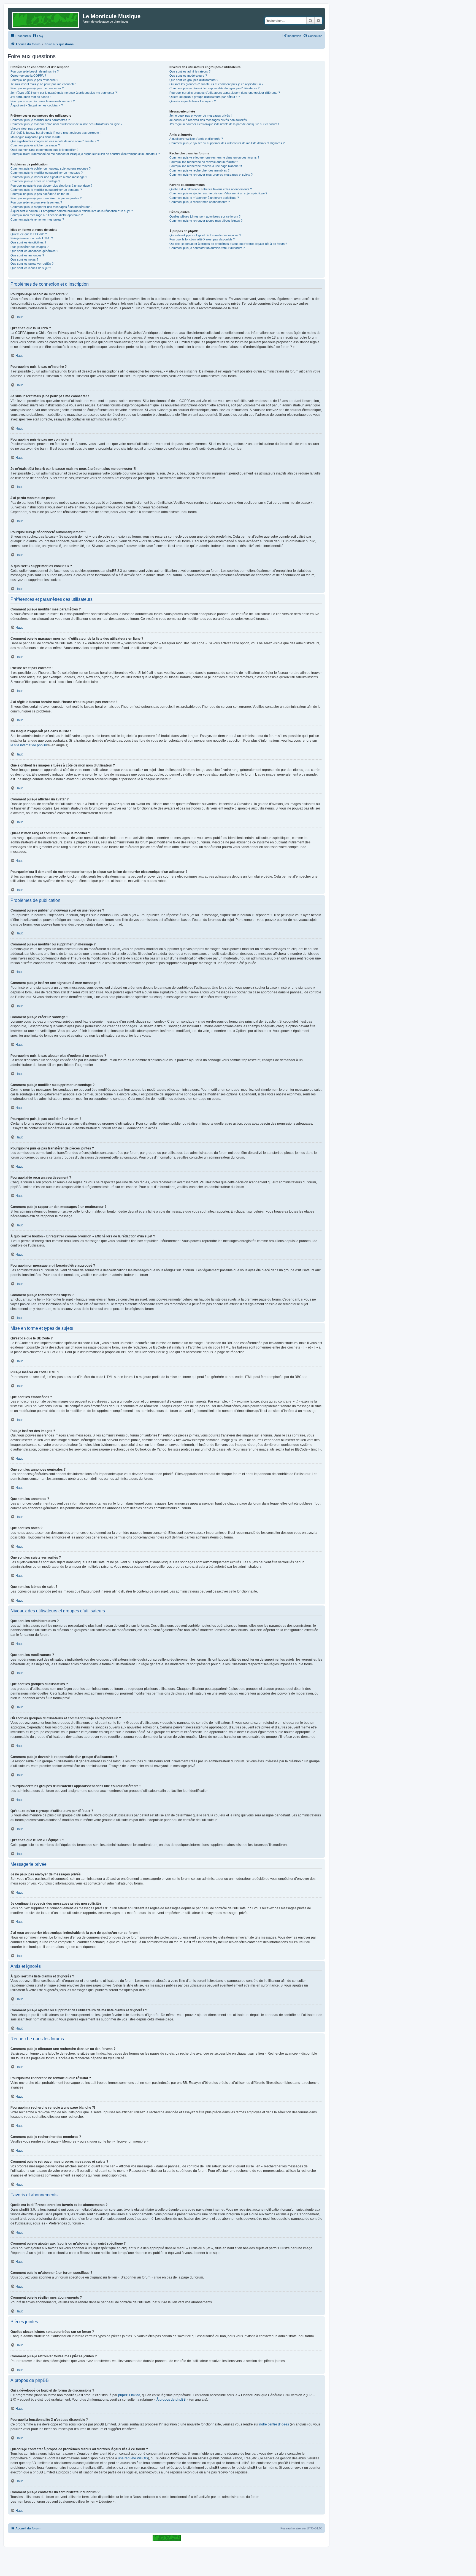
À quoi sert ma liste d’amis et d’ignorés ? (196, 139)
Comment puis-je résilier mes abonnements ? (200, 202)
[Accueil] (46, 19)
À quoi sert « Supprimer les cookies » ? (37, 105)
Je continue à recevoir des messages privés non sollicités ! (209, 120)
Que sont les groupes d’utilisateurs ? (194, 80)
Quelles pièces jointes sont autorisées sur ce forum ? (205, 216)
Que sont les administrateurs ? (190, 71)
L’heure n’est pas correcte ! (29, 128)
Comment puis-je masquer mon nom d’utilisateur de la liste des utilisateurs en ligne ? (66, 124)
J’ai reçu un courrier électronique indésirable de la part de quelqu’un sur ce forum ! (224, 124)
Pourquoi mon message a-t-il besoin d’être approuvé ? (47, 215)
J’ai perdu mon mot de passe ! (31, 97)
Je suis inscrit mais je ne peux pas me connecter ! (44, 84)
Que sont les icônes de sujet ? (31, 268)
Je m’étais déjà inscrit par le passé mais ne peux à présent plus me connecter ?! (64, 93)
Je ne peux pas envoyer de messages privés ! (201, 116)
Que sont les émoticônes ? (28, 242)
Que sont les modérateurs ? (188, 76)
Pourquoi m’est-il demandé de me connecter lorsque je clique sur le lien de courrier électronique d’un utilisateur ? (85, 154)
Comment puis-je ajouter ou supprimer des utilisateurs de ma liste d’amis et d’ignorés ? (227, 143)
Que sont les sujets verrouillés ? (32, 264)
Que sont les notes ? (24, 259)
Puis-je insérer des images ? (29, 247)
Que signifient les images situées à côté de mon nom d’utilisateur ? (55, 141)
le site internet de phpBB (29, 745)
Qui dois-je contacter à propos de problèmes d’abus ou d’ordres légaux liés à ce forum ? (228, 244)
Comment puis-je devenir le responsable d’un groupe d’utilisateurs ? (214, 88)
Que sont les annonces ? (27, 255)
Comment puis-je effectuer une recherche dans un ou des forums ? (214, 157)
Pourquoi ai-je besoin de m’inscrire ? (35, 71)
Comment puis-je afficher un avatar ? (35, 145)
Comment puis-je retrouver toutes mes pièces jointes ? (206, 221)
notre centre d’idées (274, 2424)
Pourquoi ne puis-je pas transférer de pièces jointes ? (46, 198)
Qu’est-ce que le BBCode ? (29, 234)
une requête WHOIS (133, 2458)
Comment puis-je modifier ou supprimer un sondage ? (46, 190)
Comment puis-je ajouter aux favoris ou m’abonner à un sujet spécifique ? (218, 193)
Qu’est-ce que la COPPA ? (28, 76)
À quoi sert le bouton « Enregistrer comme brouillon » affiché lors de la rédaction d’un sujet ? (72, 211)
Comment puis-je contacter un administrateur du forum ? (207, 248)
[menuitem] (38, 36)
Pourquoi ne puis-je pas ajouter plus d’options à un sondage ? (51, 186)
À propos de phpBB (171, 2400)
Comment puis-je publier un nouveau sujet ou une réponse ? (51, 168)
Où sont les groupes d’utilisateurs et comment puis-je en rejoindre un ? (216, 84)
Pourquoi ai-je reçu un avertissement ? (36, 202)
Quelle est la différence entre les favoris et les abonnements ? (211, 189)
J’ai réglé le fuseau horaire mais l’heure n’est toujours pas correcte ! (56, 133)
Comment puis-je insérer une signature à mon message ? (49, 177)
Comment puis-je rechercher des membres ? (199, 170)
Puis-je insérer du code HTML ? (32, 238)
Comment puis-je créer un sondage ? (35, 181)
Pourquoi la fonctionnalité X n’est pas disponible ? (202, 239)
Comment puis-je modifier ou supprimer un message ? (47, 173)
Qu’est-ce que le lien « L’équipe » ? (193, 101)
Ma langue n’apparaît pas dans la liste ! (36, 137)
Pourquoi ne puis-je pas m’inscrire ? (34, 80)
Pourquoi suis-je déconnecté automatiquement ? (43, 101)
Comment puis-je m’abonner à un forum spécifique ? (204, 198)
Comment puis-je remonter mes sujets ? (37, 219)
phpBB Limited (129, 2395)
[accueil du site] (167, 2538)
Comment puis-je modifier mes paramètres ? (40, 120)
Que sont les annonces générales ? (34, 251)
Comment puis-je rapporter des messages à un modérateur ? (51, 207)
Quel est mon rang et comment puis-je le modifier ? (44, 150)
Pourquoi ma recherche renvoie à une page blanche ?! (206, 166)
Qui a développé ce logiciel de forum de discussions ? (205, 235)
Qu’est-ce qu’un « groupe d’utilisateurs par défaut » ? (205, 97)
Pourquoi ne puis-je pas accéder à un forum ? (41, 194)
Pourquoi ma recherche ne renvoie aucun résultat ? (204, 162)
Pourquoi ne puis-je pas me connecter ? (37, 88)
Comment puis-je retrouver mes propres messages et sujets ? (211, 175)
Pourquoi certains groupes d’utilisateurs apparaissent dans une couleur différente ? (225, 93)
